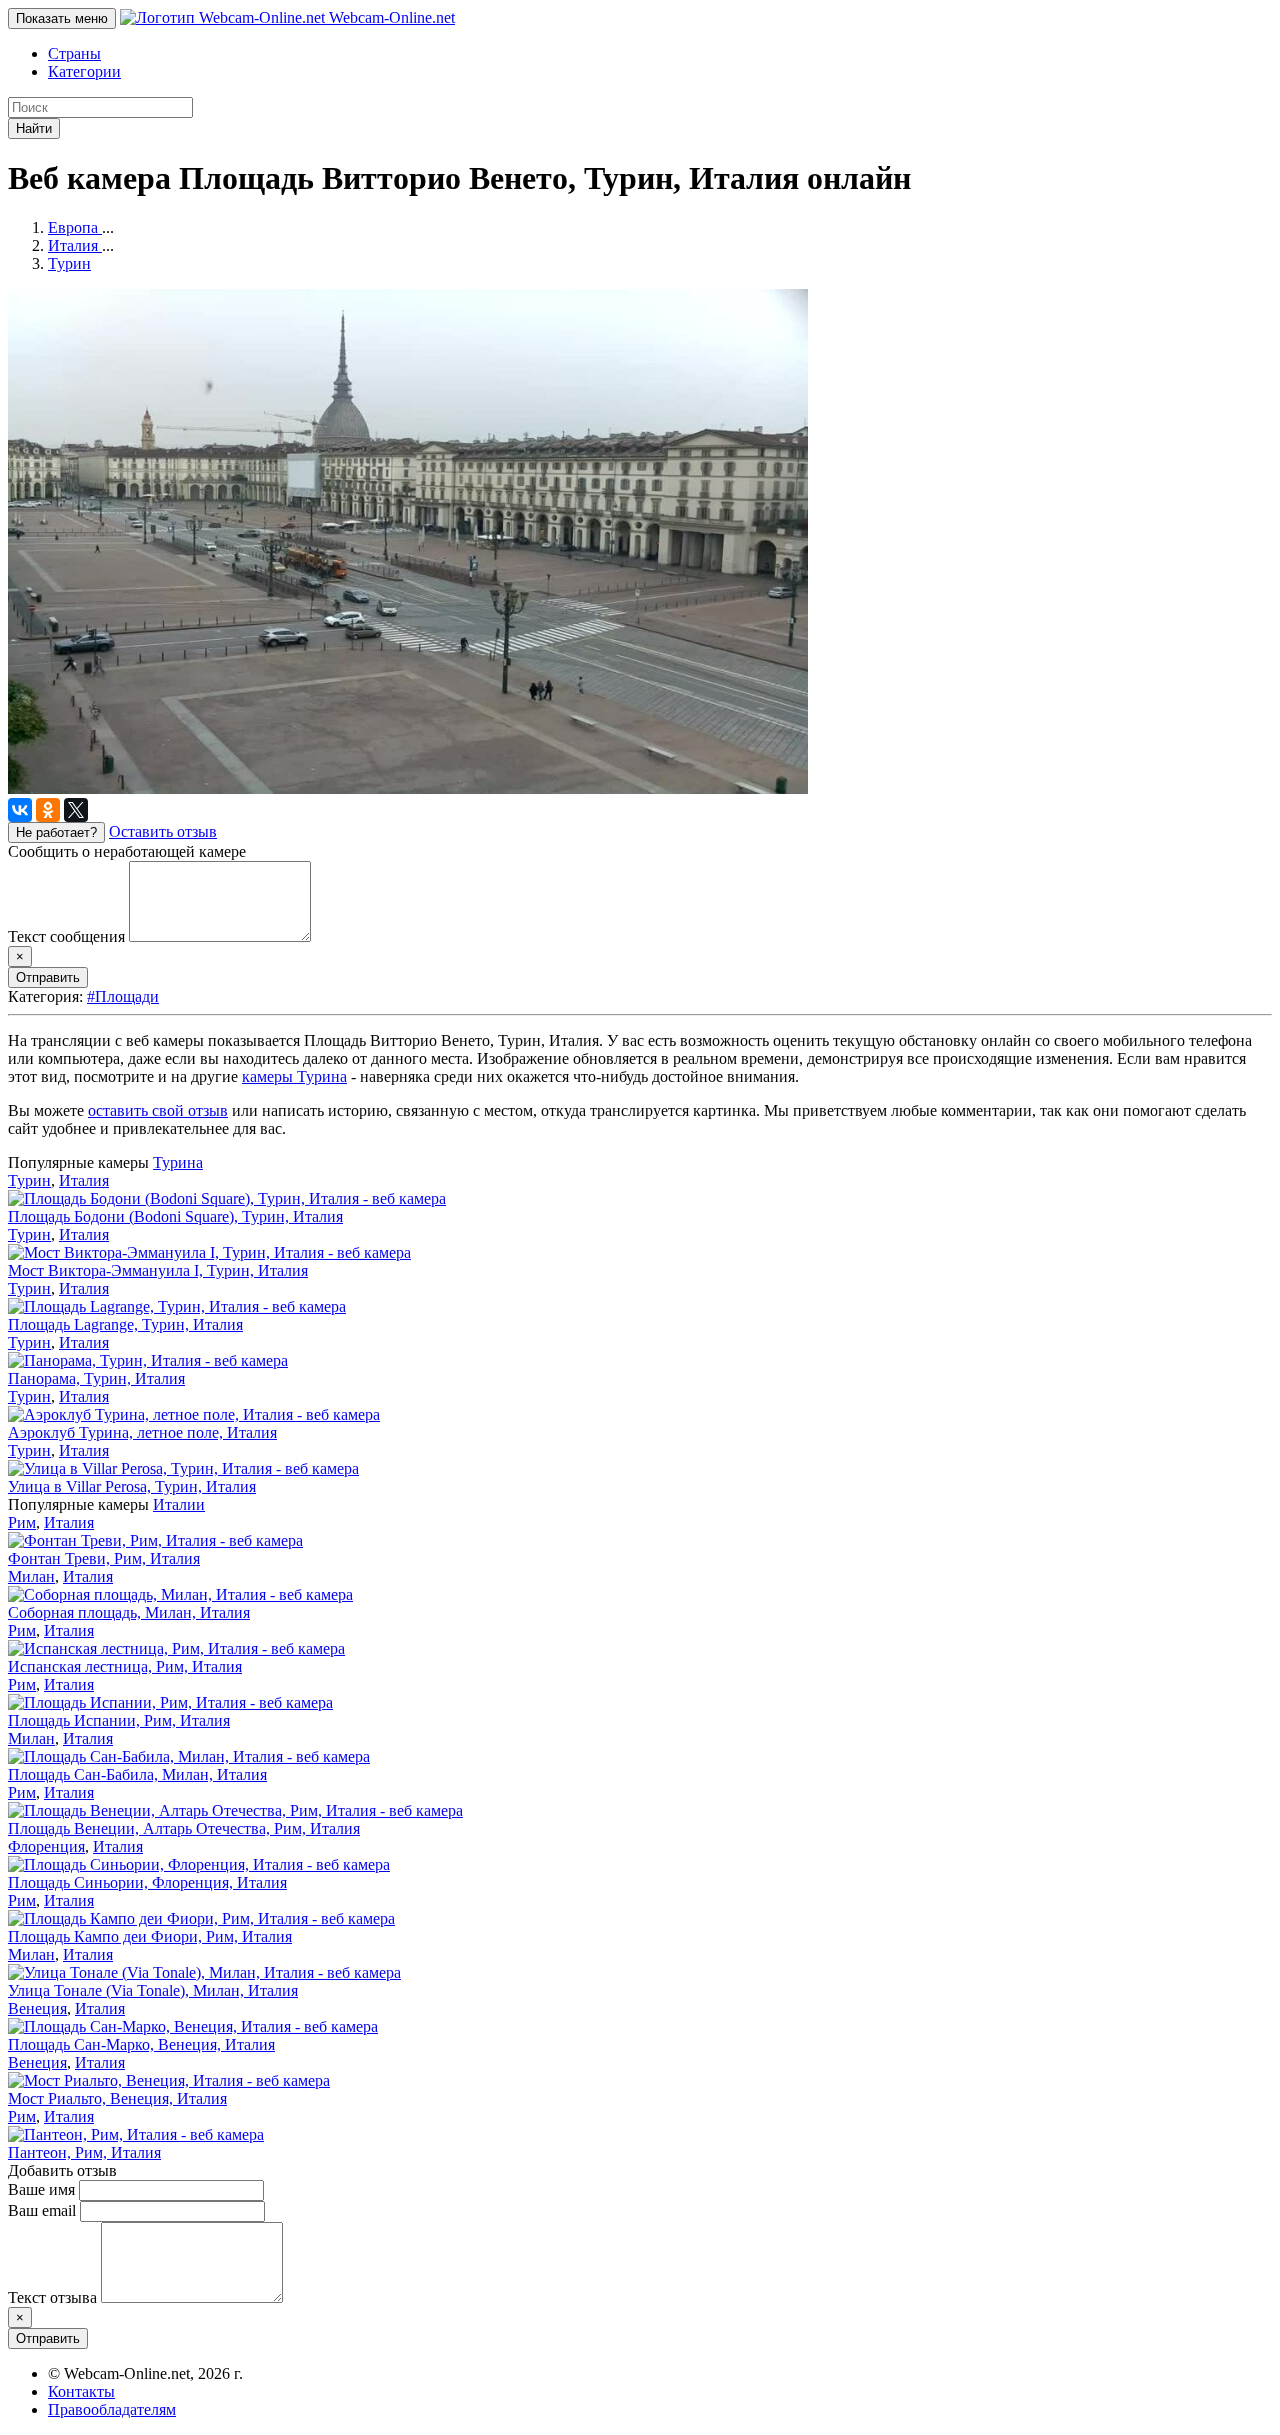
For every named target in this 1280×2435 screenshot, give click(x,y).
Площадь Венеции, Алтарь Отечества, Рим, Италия (184, 1828)
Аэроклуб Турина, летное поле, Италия (142, 1432)
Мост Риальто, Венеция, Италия (117, 2098)
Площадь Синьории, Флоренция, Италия (147, 1882)
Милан (31, 1576)
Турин (29, 1180)
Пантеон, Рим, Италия (84, 2152)
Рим (22, 1522)
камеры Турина (294, 1076)
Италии (179, 1504)
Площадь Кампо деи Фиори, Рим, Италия (150, 1936)
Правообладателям (112, 2409)
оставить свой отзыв (158, 1110)
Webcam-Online (390, 17)
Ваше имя (41, 2189)
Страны (74, 53)
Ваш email (42, 2210)
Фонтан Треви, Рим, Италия (104, 1558)
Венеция (37, 2008)
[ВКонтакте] (20, 810)
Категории (84, 71)
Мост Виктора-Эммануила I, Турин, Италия (158, 1270)
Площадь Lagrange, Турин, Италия (125, 1324)
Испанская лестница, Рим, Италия (125, 1666)
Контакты (81, 2391)
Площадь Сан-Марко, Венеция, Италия (141, 2044)
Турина (178, 1162)
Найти (34, 128)
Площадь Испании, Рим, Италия (119, 1720)
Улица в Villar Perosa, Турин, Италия (132, 1486)
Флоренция (46, 1846)
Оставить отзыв (163, 831)
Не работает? (56, 832)
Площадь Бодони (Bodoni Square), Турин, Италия (175, 1216)
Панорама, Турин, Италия (96, 1378)
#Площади (123, 996)
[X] (76, 810)
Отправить (48, 977)
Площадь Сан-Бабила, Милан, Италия (137, 1774)
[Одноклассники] (48, 810)
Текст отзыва (52, 2297)
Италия (84, 1180)
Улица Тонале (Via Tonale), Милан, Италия (153, 1990)
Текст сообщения (66, 936)
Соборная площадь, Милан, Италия (129, 1612)
